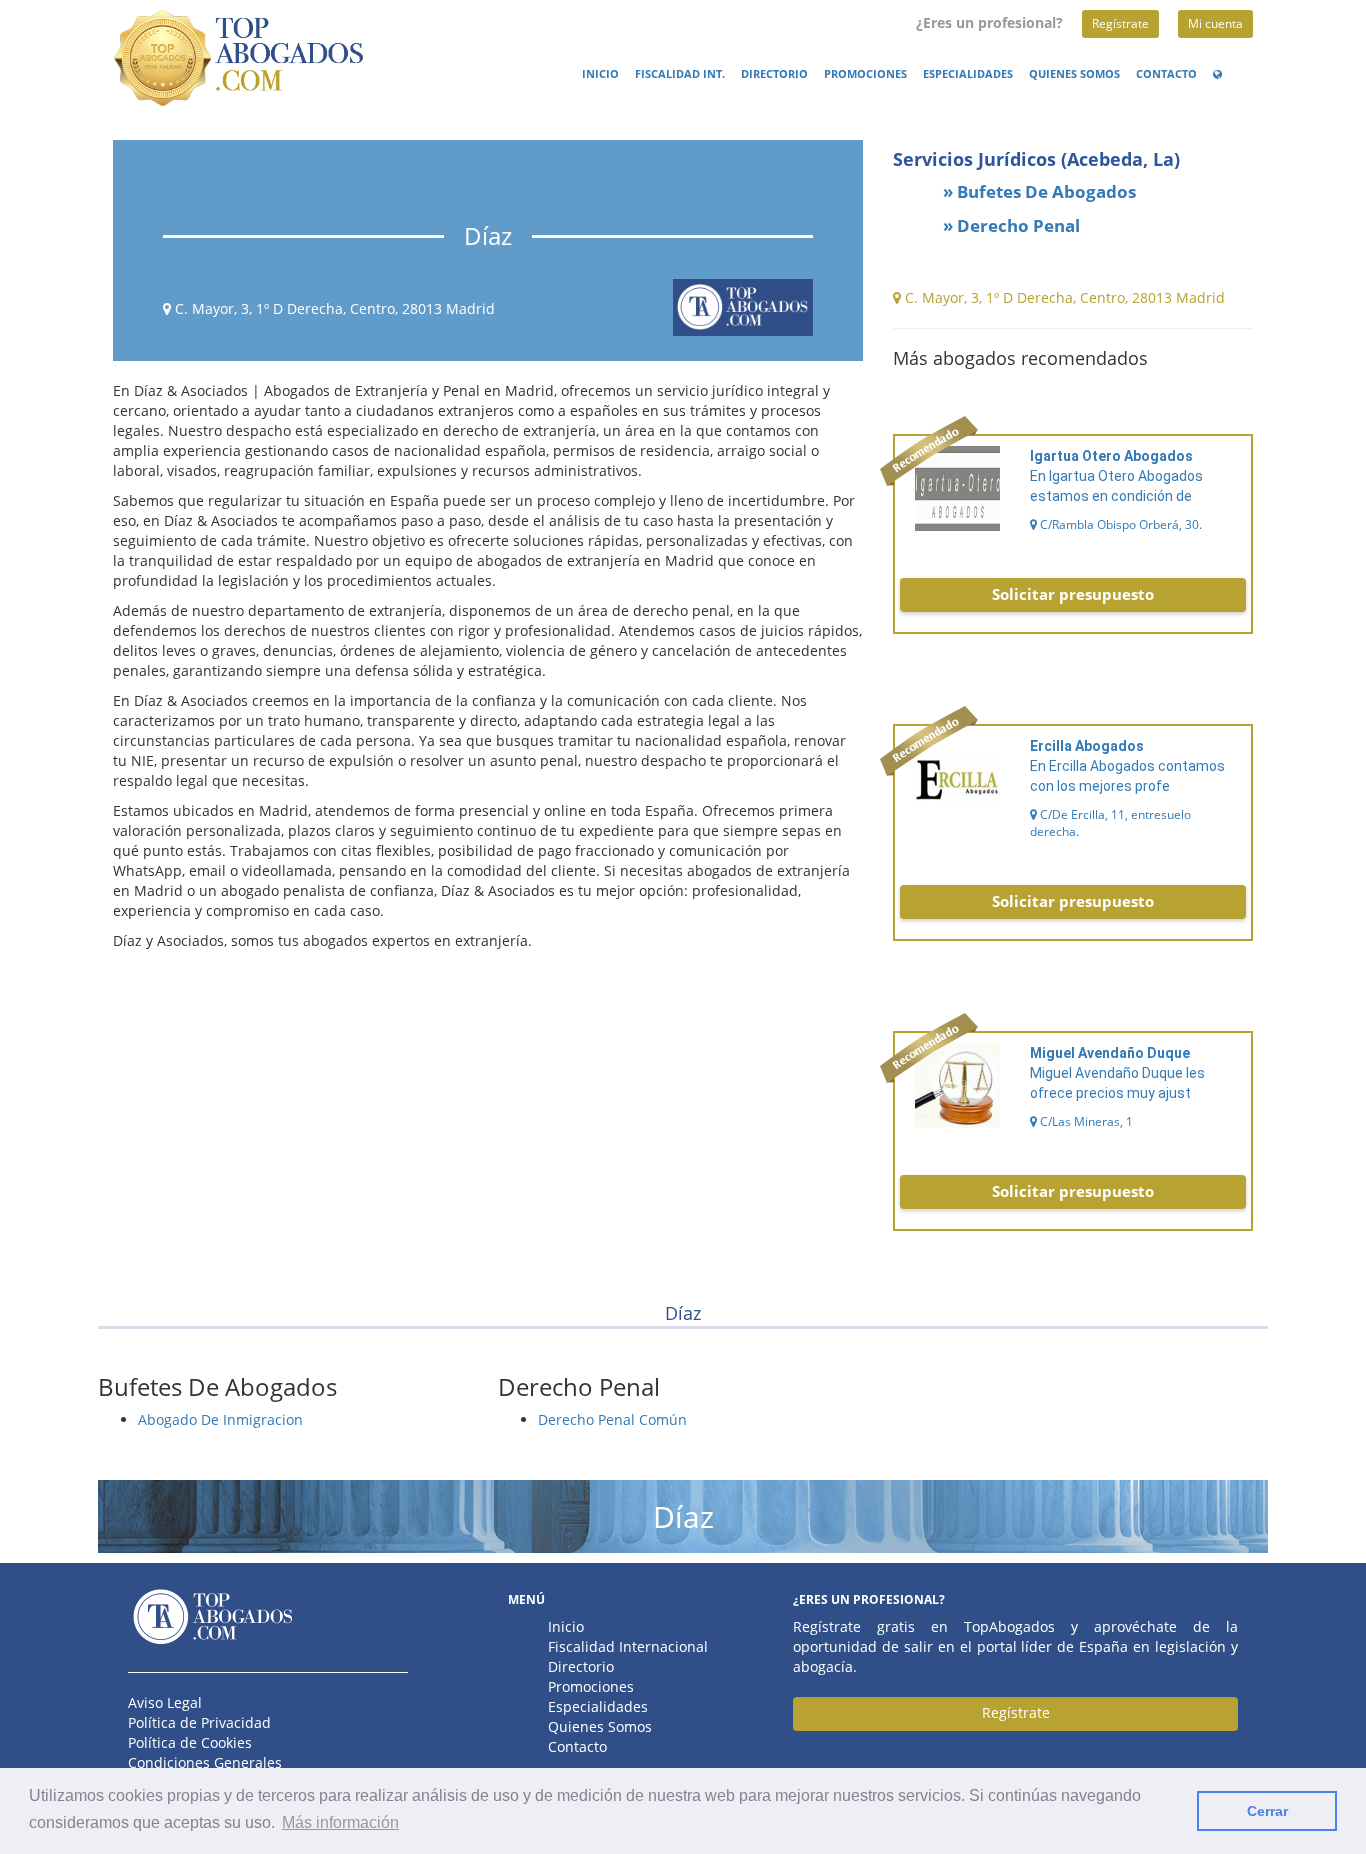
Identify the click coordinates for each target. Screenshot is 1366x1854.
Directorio (774, 74)
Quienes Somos (1074, 74)
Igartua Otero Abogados (1111, 456)
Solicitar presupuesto (1073, 594)
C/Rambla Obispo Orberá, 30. (1119, 524)
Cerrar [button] (1267, 1811)
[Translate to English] (1221, 74)
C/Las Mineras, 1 (1085, 1121)
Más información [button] (340, 1822)
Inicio (600, 74)
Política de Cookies (190, 1742)
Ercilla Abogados (1087, 746)
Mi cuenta (1215, 23)
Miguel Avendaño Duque (1110, 1053)
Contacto (1166, 74)
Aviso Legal (165, 1702)
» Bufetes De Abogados (1039, 191)
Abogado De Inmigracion (220, 1419)
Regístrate (1120, 23)
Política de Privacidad (199, 1722)
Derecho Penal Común (612, 1419)
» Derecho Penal (1011, 225)
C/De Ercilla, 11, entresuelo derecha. (1110, 823)
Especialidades (968, 74)
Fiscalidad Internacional (628, 1646)
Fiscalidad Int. (680, 74)
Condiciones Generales (205, 1762)
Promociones (865, 74)
